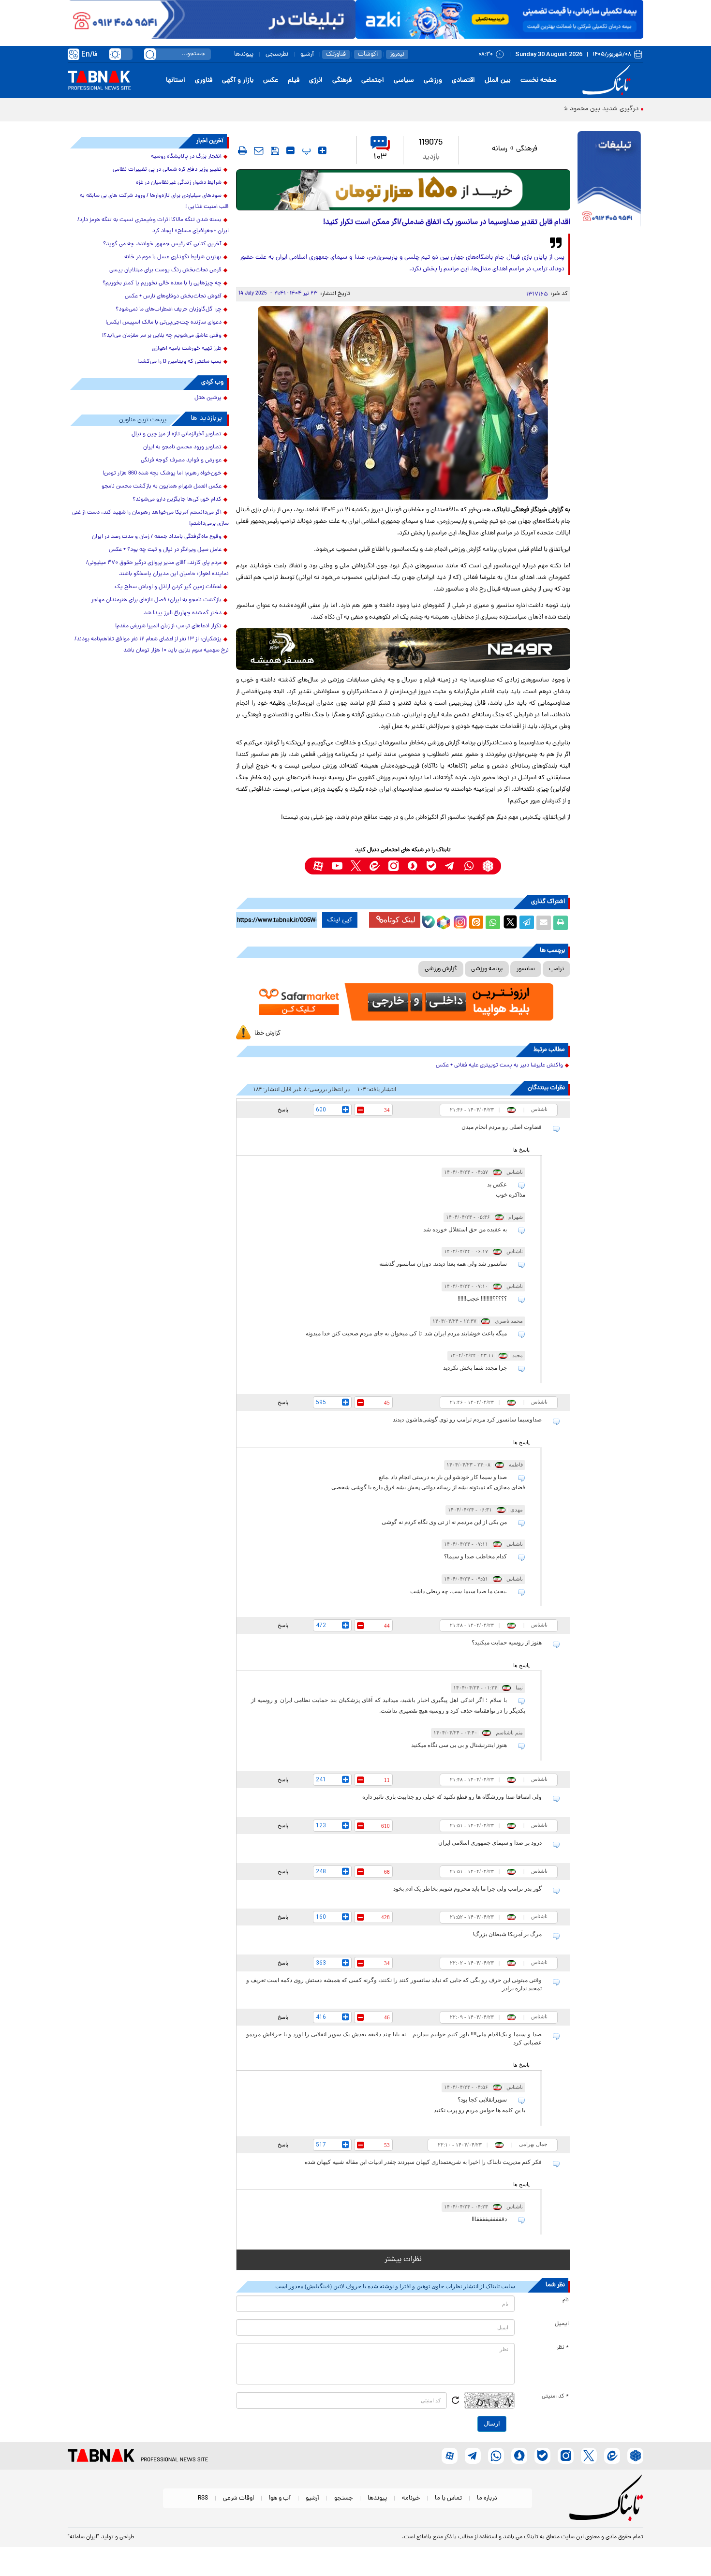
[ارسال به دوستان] (544, 923)
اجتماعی (373, 81)
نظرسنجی (277, 54)
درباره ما (487, 2498)
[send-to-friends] (259, 150)
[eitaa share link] (476, 923)
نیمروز (397, 54)
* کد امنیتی (555, 2397)
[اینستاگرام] (459, 921)
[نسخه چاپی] (561, 923)
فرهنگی (342, 81)
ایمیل (562, 2324)
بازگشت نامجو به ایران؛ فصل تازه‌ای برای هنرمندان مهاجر (156, 600)
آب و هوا (280, 2498)
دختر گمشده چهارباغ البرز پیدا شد (183, 613)
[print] (242, 150)
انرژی (316, 81)
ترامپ (556, 969)
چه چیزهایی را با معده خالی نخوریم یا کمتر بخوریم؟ (162, 283)
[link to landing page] (608, 81)
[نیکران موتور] (403, 649)
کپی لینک (340, 920)
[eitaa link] (375, 866)
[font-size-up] (322, 150)
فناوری (204, 81)
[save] (275, 151)
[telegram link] (450, 866)
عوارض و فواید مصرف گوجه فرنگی (181, 460)
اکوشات (368, 54)
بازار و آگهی (238, 81)
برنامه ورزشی (487, 969)
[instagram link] (393, 866)
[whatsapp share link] (493, 923)
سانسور (526, 969)
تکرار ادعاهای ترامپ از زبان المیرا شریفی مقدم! (168, 626)
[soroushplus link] (412, 866)
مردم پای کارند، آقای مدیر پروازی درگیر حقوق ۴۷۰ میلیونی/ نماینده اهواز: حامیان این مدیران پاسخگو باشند (157, 569)
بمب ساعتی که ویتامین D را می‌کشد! (179, 362)
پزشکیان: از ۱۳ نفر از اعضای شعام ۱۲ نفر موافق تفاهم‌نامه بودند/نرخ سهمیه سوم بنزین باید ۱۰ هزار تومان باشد (152, 645)
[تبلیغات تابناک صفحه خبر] (609, 180)
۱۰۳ (380, 157)
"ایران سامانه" (83, 2537)
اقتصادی (463, 81)
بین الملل (498, 81)
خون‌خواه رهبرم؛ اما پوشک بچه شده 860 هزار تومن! (162, 474)
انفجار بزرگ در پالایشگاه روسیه (186, 157)
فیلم (294, 81)
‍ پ (305, 150)
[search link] (150, 54)
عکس (271, 81)
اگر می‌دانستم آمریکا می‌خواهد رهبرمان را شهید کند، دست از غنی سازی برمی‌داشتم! (150, 518)
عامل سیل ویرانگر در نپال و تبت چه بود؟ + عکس (165, 550)
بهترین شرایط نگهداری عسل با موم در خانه (173, 257)
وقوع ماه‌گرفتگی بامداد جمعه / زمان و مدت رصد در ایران (157, 537)
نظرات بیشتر (403, 2260)
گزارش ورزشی (441, 969)
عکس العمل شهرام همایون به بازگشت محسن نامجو (162, 487)
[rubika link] (488, 866)
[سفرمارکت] (403, 1002)
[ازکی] (499, 19)
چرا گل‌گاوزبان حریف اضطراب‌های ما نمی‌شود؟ (169, 310)
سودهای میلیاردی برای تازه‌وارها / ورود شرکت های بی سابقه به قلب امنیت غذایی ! (154, 201)
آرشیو (307, 54)
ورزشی (433, 81)
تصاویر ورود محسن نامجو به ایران (182, 447)
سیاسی (404, 81)
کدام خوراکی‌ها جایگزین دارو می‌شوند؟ (177, 500)
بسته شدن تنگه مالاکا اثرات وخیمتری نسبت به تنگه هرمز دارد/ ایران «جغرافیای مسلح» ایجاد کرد (153, 226)
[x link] (356, 866)
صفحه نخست (539, 81)
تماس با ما (448, 2498)
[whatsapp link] (469, 866)
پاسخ (283, 1110)
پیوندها (244, 54)
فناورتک (336, 54)
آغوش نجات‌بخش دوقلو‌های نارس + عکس (173, 296)
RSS (203, 2498)
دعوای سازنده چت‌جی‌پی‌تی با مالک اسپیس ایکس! (163, 323)
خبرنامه (411, 2498)
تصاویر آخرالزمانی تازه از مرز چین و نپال (177, 434)
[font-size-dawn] (290, 150)
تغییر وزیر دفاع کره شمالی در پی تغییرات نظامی (167, 170)
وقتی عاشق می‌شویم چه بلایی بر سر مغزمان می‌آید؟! (162, 336)
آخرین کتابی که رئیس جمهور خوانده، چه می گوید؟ (162, 244)
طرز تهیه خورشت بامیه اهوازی (187, 349)
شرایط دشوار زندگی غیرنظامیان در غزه (179, 183)
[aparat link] (318, 866)
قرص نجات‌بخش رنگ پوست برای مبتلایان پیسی (165, 270)
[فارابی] (403, 190)
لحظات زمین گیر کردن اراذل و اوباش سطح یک (168, 587)
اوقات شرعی (238, 2498)
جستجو (343, 2498)
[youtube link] (337, 866)
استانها (176, 81)
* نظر (563, 2348)
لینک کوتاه (400, 920)
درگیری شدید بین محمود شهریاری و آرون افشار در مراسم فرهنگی (550, 109)
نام (566, 2300)
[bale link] (431, 866)
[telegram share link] (527, 923)
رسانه (500, 149)
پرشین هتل (208, 398)
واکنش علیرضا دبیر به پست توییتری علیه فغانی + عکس (499, 1066)
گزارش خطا (267, 1033)
